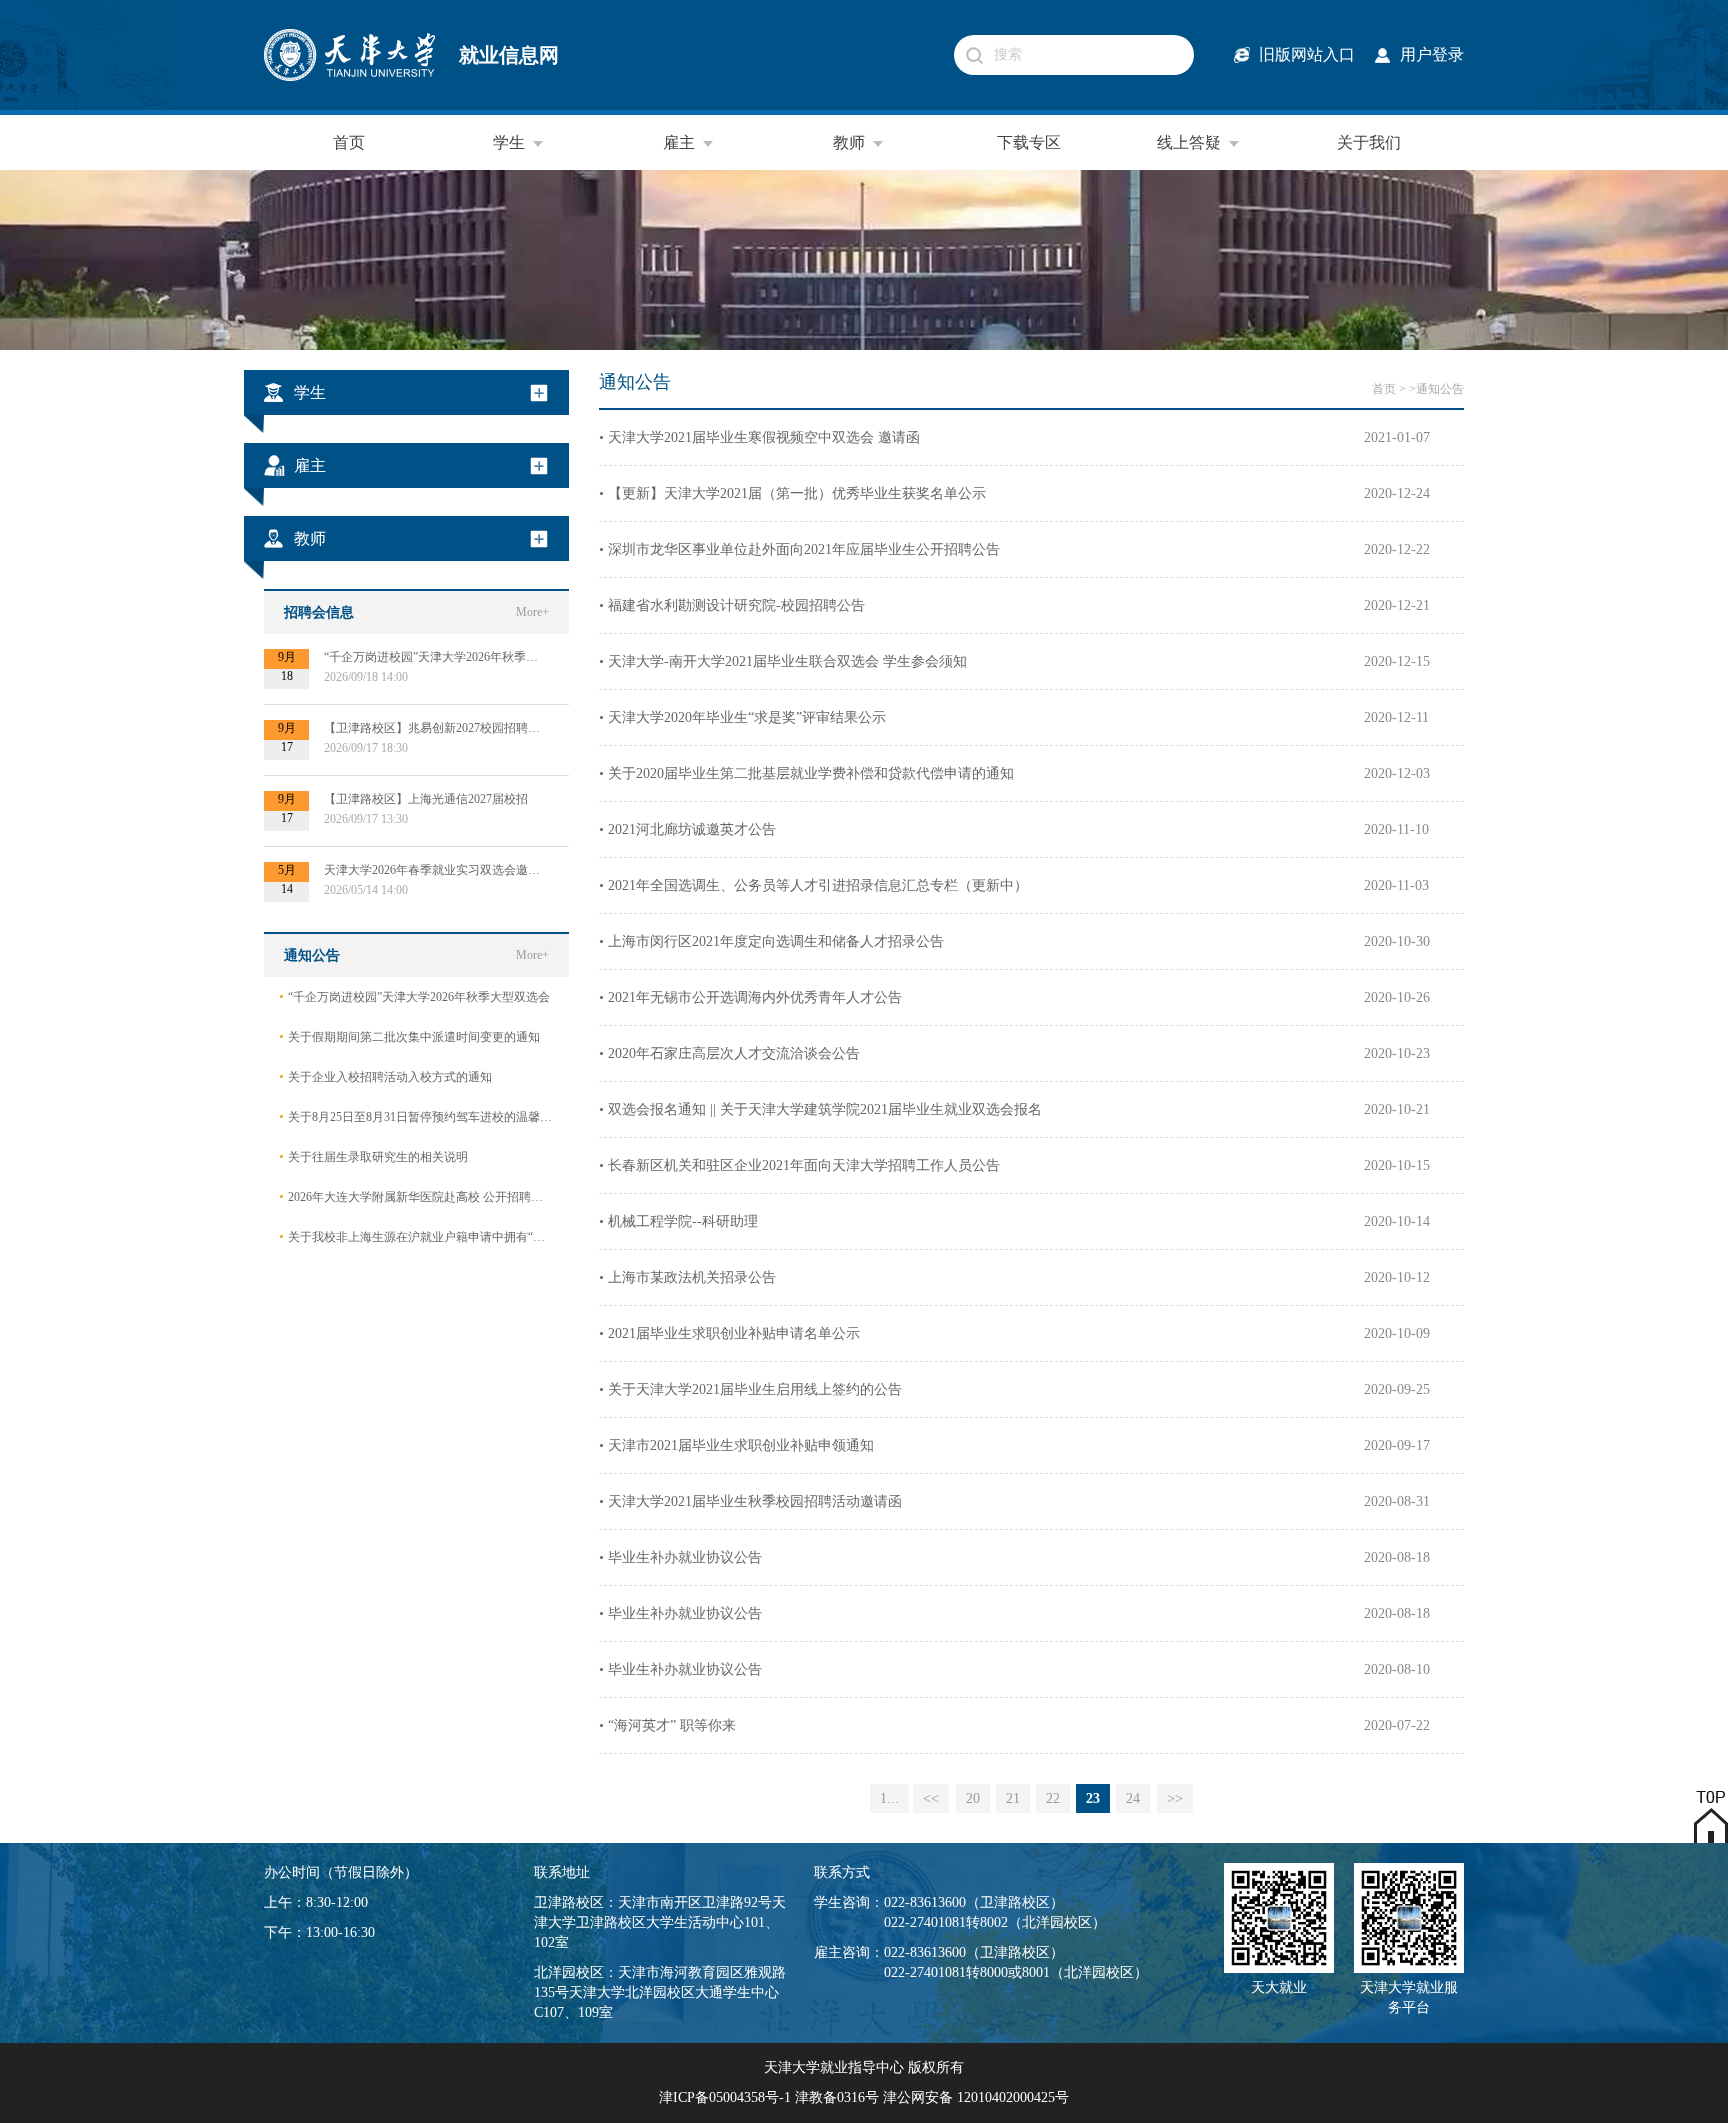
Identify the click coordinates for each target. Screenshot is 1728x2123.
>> (1175, 1798)
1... (889, 1798)
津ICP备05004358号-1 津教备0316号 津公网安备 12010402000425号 (864, 2097)
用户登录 (1432, 54)
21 (1013, 1798)
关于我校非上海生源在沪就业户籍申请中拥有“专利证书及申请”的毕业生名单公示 (416, 1236)
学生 (509, 142)
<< (931, 1798)
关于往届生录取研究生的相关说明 (373, 1156)
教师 (849, 142)
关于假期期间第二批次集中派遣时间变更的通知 (409, 1036)
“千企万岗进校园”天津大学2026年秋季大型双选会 (414, 996)
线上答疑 (1189, 142)
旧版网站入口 (1307, 54)
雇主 (679, 142)
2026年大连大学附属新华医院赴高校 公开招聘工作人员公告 (416, 1196)
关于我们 (1369, 142)
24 (1133, 1798)
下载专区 (1029, 142)
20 (973, 1798)
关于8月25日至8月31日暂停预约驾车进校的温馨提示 (416, 1116)
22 (1053, 1798)
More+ (532, 612)
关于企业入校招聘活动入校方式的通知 (385, 1076)
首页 (349, 142)
